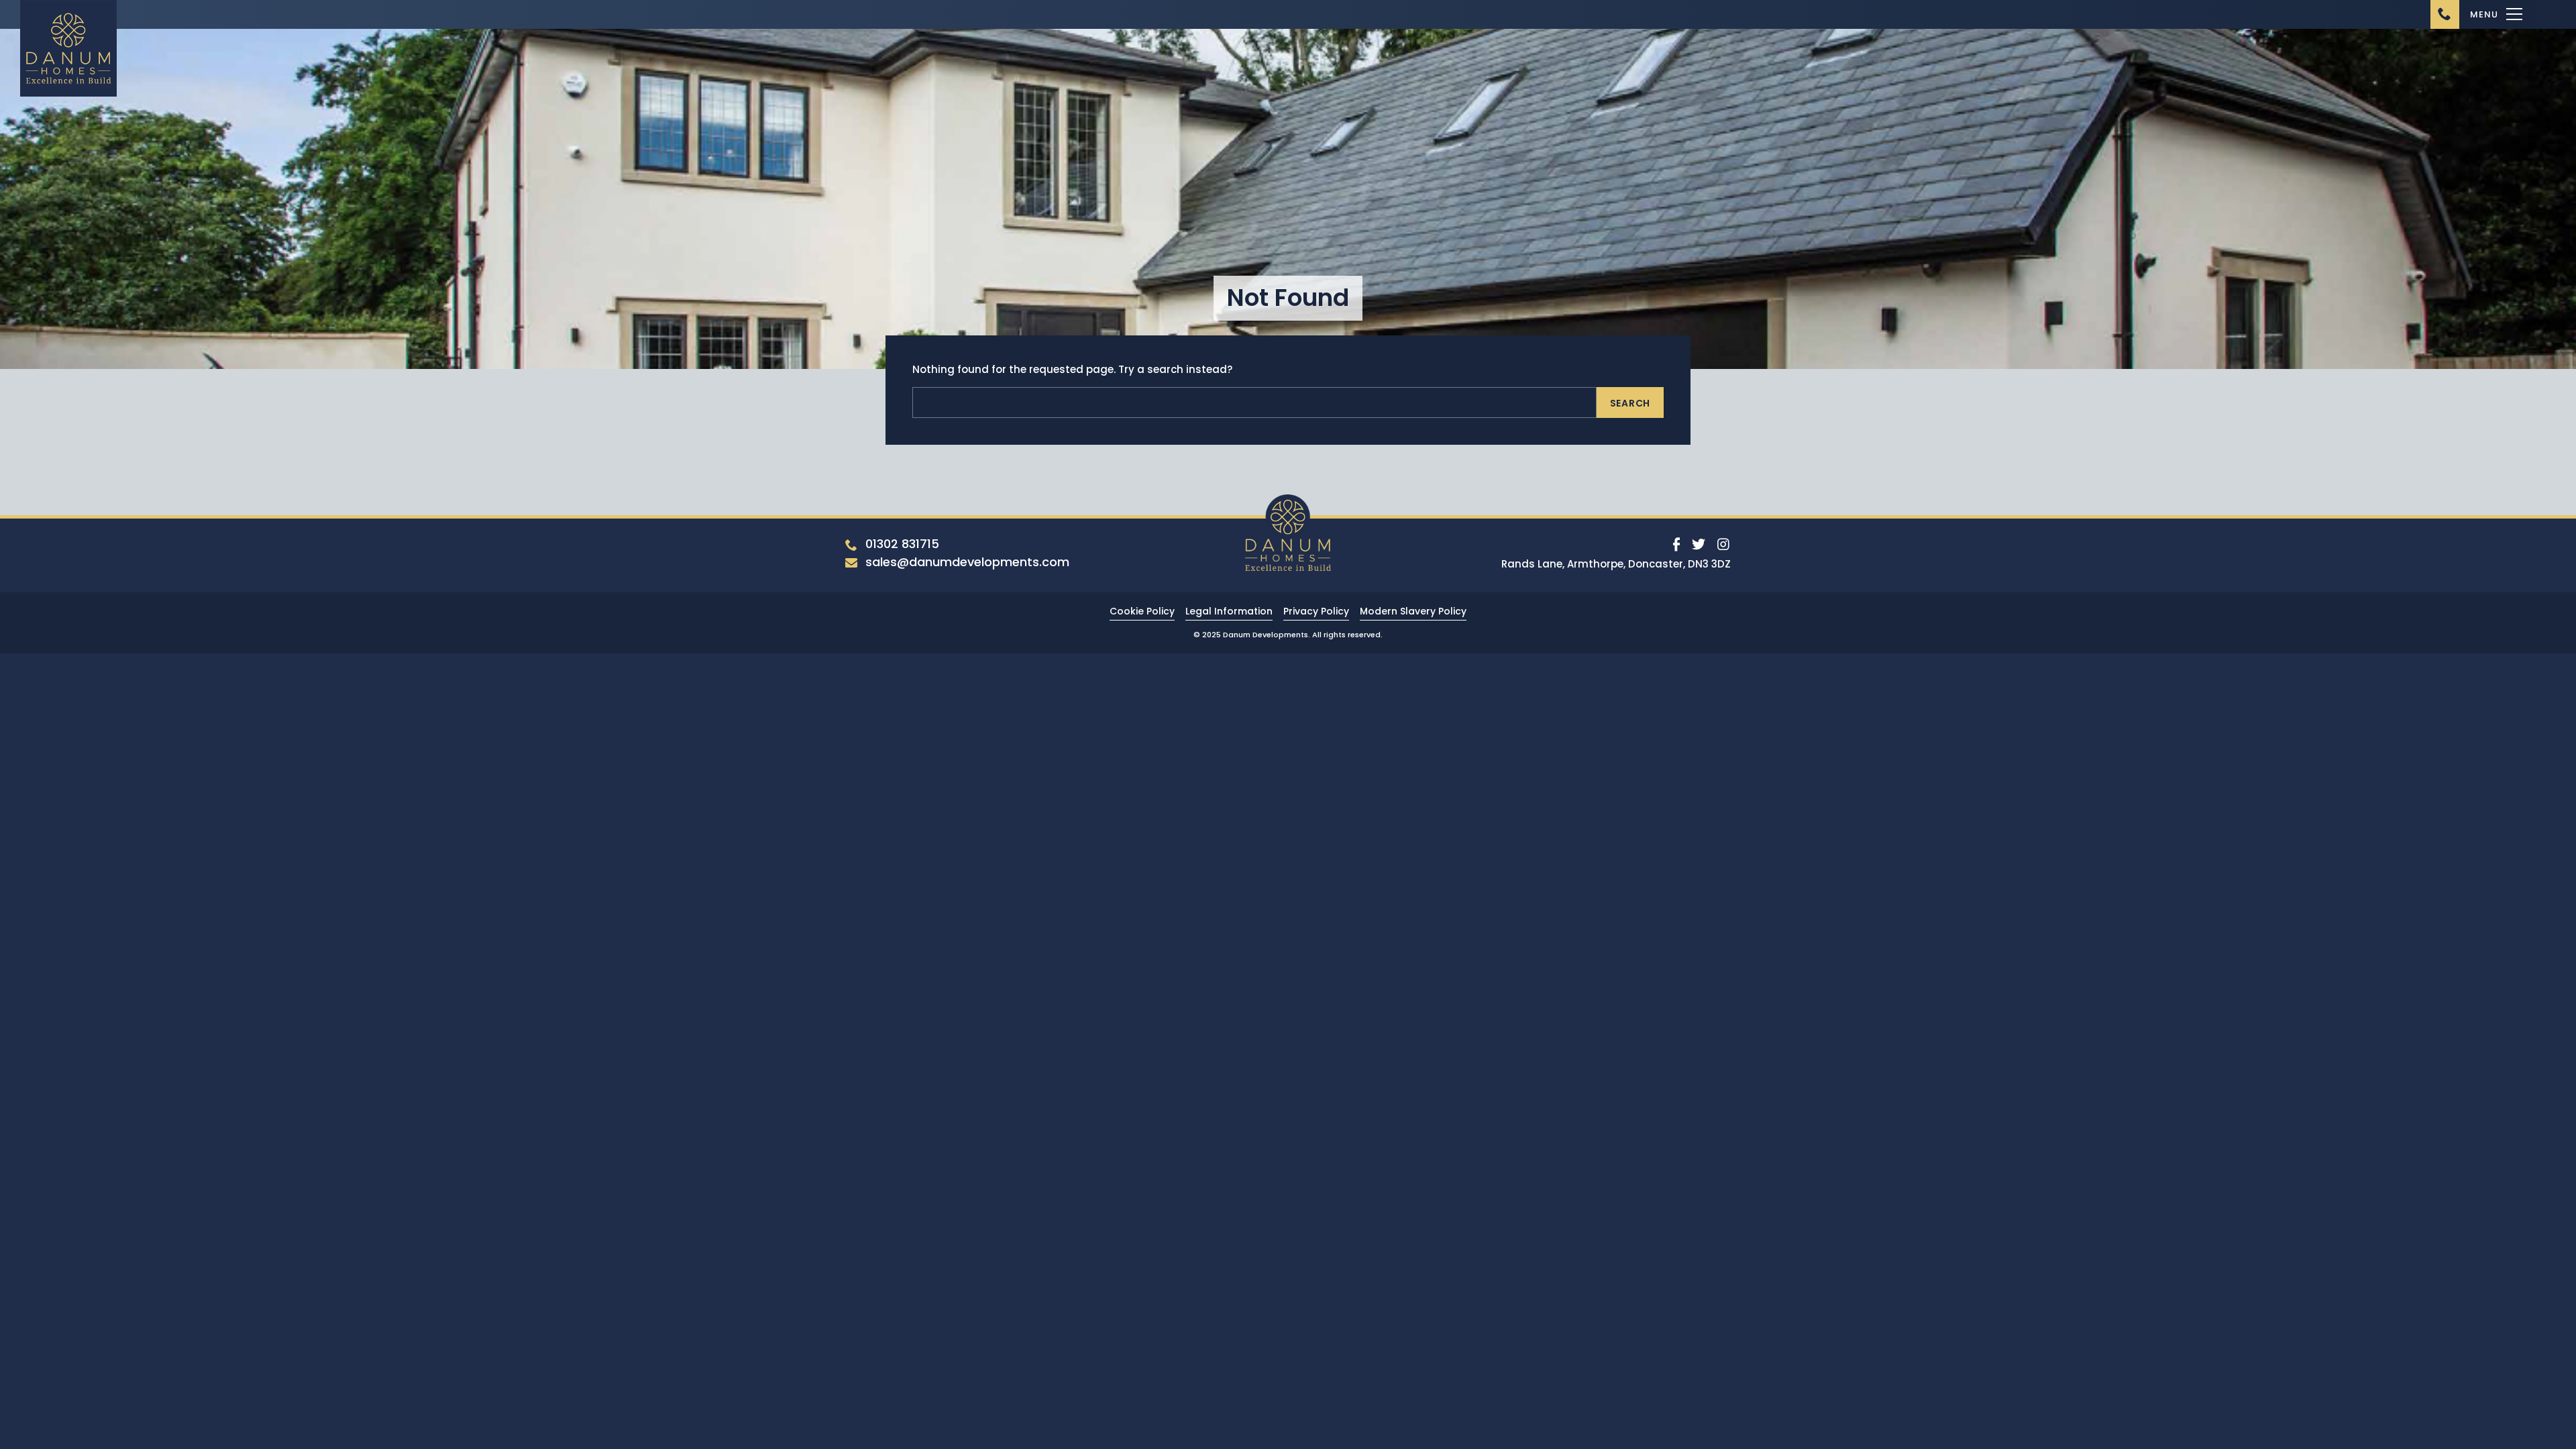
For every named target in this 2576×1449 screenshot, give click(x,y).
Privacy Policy (1316, 611)
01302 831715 (902, 544)
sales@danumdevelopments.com (967, 562)
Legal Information (1229, 611)
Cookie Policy (1142, 611)
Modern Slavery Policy (1413, 611)
